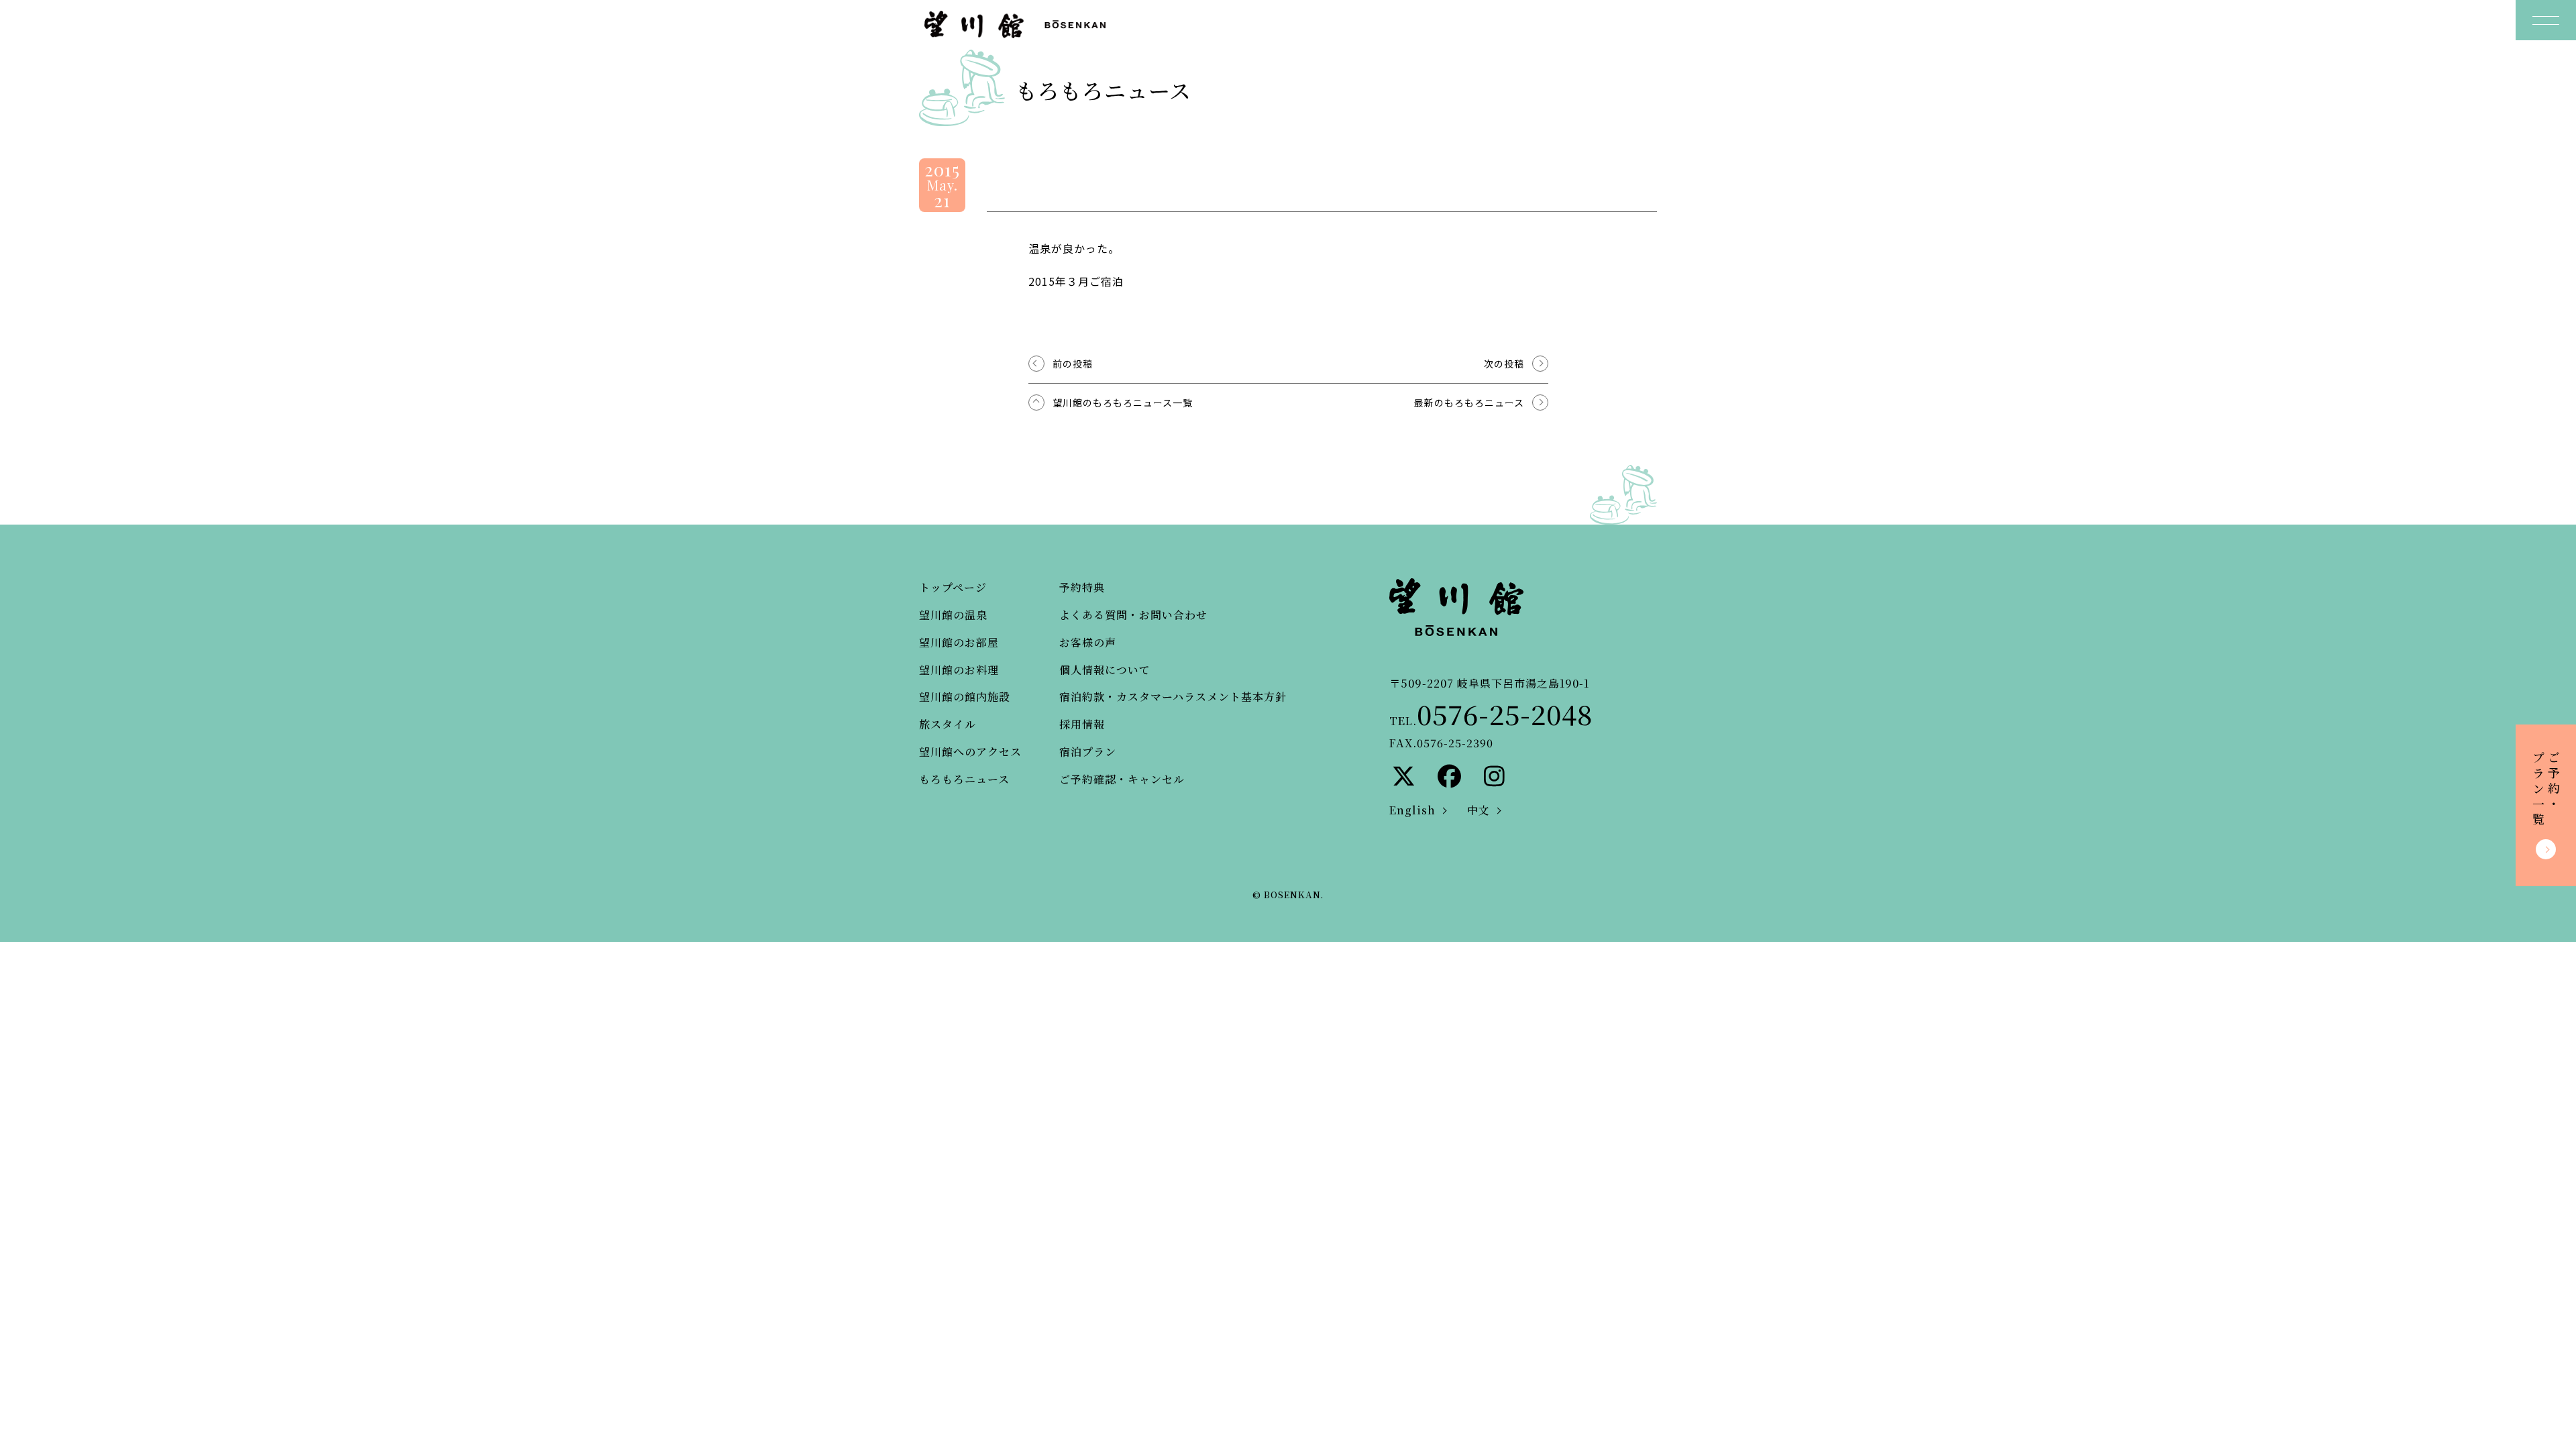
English (1412, 810)
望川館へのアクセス (970, 752)
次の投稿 (1504, 364)
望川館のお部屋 (959, 642)
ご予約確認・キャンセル (1122, 779)
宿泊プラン (1088, 752)
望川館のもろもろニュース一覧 (1123, 402)
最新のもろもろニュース (1469, 402)
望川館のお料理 (959, 670)
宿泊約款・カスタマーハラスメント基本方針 (1173, 697)
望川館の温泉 (953, 615)
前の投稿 (1073, 364)
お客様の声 (1088, 642)
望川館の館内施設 (965, 697)
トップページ (953, 587)
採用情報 (1082, 724)
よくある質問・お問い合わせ (1133, 615)
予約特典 (1082, 587)
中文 (1479, 810)
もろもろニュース (964, 779)
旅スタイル (948, 724)
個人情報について (1105, 670)
